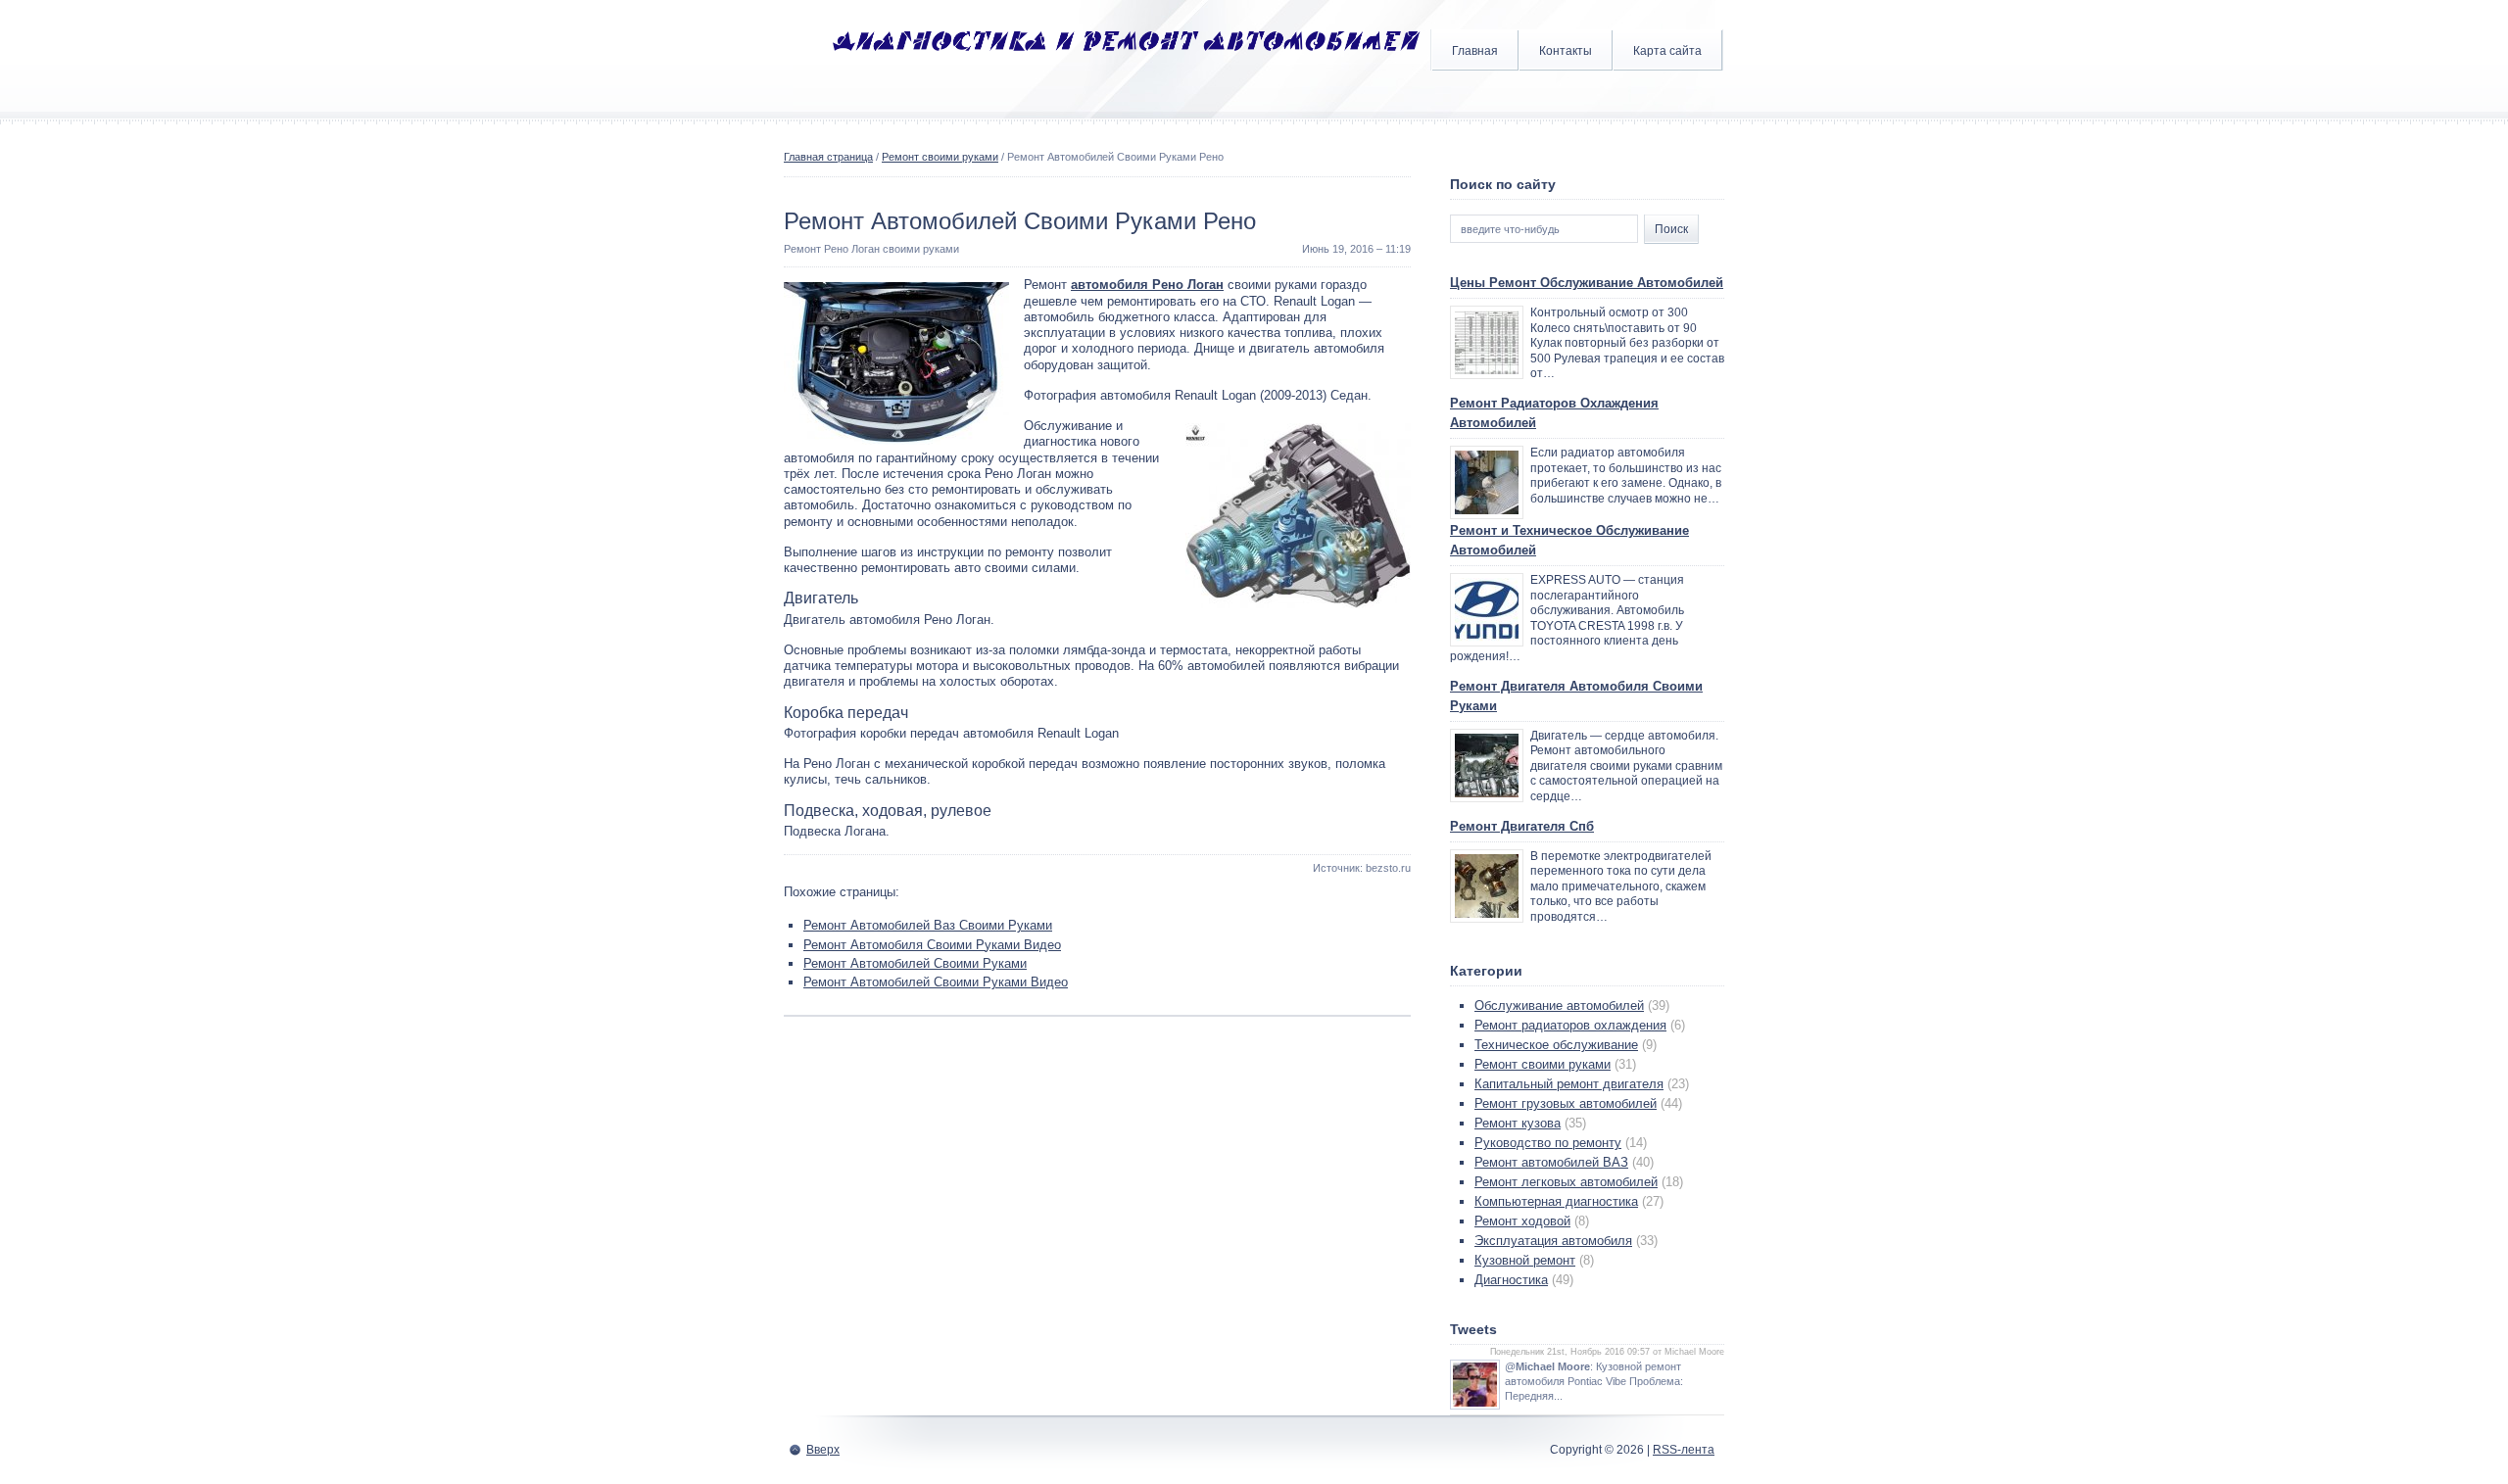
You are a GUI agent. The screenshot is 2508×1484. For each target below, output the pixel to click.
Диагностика (1511, 1280)
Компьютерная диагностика (1556, 1201)
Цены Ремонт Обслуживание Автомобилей (1587, 283)
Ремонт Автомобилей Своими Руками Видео (936, 982)
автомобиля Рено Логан (1147, 285)
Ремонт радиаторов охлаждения (1570, 1025)
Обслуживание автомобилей (1559, 1005)
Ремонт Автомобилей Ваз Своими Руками (928, 925)
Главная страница (828, 157)
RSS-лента (1684, 1450)
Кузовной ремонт (1525, 1260)
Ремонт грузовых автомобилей (1566, 1103)
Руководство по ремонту (1548, 1143)
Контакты (1566, 51)
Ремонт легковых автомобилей (1566, 1182)
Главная (1475, 51)
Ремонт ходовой (1522, 1221)
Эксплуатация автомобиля (1553, 1241)
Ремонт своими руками (940, 157)
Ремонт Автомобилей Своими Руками (915, 963)
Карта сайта (1667, 51)
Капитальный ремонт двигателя (1569, 1084)
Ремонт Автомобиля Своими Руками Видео (932, 945)
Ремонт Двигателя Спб (1522, 826)
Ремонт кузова (1518, 1123)
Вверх (823, 1450)
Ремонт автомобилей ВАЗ (1551, 1162)
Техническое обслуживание (1556, 1045)
